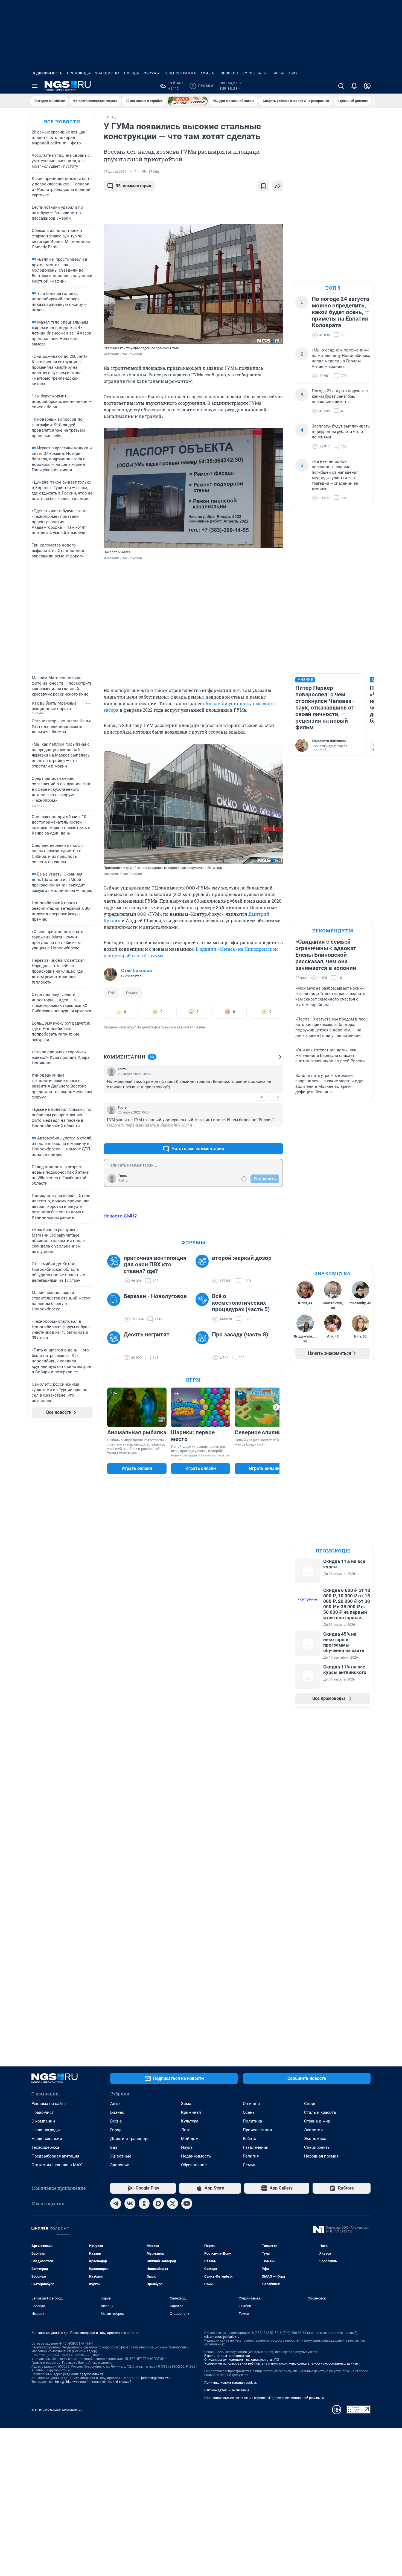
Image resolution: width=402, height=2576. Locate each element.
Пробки (202, 86)
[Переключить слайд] (276, 1407)
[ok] (144, 2203)
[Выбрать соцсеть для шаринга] (278, 186)
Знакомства (107, 73)
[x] (173, 2203)
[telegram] (116, 2203)
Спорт (310, 2104)
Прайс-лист (43, 2112)
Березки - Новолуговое (155, 1296)
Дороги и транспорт (129, 2139)
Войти (123, 1181)
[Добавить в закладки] (263, 186)
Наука (187, 2147)
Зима (186, 2104)
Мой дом (190, 2139)
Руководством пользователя (227, 2356)
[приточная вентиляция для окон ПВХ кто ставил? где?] (115, 1269)
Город (116, 2130)
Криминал (191, 2112)
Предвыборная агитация (55, 2156)
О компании (43, 2121)
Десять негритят (147, 1334)
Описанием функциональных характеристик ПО (242, 2360)
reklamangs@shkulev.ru (222, 2337)
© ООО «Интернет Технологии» (57, 2410)
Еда (114, 2147)
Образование (194, 2165)
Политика (252, 2121)
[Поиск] (341, 86)
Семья (249, 2165)
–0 (276, 1097)
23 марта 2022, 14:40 (120, 172)
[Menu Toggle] (35, 86)
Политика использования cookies (231, 2383)
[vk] (130, 2203)
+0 (261, 1097)
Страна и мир (317, 2121)
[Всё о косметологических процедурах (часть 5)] (204, 1308)
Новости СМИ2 (120, 1216)
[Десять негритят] (115, 1346)
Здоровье (120, 2165)
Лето (186, 2130)
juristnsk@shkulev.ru (156, 2378)
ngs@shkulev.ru (91, 2374)
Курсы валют (256, 73)
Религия (251, 2156)
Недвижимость (47, 73)
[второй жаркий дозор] (204, 1269)
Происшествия (257, 2130)
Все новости (62, 122)
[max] (158, 2203)
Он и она (251, 2104)
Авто (115, 2104)
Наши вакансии (47, 2139)
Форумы (152, 73)
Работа (250, 2139)
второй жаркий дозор (242, 1258)
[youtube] (187, 2203)
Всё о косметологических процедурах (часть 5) (241, 1303)
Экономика (315, 2139)
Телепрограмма (180, 73)
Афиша (207, 73)
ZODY (293, 73)
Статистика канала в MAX (57, 2165)
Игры (279, 73)
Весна (116, 2121)
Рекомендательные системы (227, 2390)
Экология (313, 2130)
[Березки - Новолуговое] (115, 1308)
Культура (190, 2121)
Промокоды (79, 73)
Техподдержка (45, 2147)
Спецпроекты (317, 2147)
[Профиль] (367, 86)
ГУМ (112, 993)
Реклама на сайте (49, 2104)
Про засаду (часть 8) (240, 1334)
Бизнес (117, 2112)
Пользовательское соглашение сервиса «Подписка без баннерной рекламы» (264, 2398)
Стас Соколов (137, 970)
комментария (133, 186)
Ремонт (132, 993)
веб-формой (122, 2382)
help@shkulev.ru (67, 2382)
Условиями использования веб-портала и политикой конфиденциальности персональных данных (281, 2363)
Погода (132, 73)
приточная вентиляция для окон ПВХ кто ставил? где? (155, 1264)
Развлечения (256, 2147)
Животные (121, 2156)
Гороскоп (228, 73)
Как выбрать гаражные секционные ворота (54, 706)
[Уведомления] (354, 86)
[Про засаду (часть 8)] (204, 1346)
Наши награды (46, 2130)
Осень (249, 2112)
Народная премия (321, 2156)
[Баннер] (188, 101)
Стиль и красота (320, 2112)
